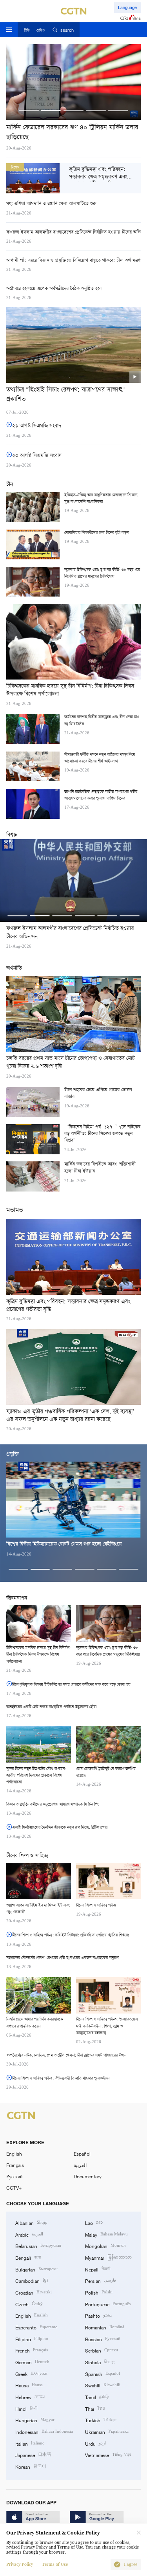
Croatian (34, 2292)
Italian (30, 2443)
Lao (94, 2222)
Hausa (29, 2385)
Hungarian (35, 2420)
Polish (99, 2292)
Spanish (103, 2373)
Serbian (102, 2350)
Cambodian (32, 2280)
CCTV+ (14, 2188)
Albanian (31, 2222)
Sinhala (100, 2362)
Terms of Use (55, 2564)
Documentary (88, 2176)
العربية (80, 2165)
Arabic (29, 2234)
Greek (31, 2373)
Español (82, 2154)
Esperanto (36, 2327)
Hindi (26, 2408)
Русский (14, 2176)
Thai (95, 2408)
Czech (29, 2304)
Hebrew (30, 2397)
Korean (31, 2466)
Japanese (33, 2454)
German (32, 2362)
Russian (103, 2339)
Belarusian (38, 2245)
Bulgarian (36, 2269)
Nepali (98, 2269)
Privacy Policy (20, 2564)
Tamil (97, 2397)
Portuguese (108, 2304)
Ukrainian (107, 2431)
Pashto (98, 2315)
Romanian (105, 2327)
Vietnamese (108, 2454)
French (32, 2350)
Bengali (28, 2257)
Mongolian (105, 2245)
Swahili (103, 2385)
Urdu (95, 2443)
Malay (106, 2234)
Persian (101, 2280)
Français (15, 2165)
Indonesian (44, 2431)
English (14, 2154)
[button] (29, 111)
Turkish (101, 2420)
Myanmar (108, 2257)
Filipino (32, 2339)
